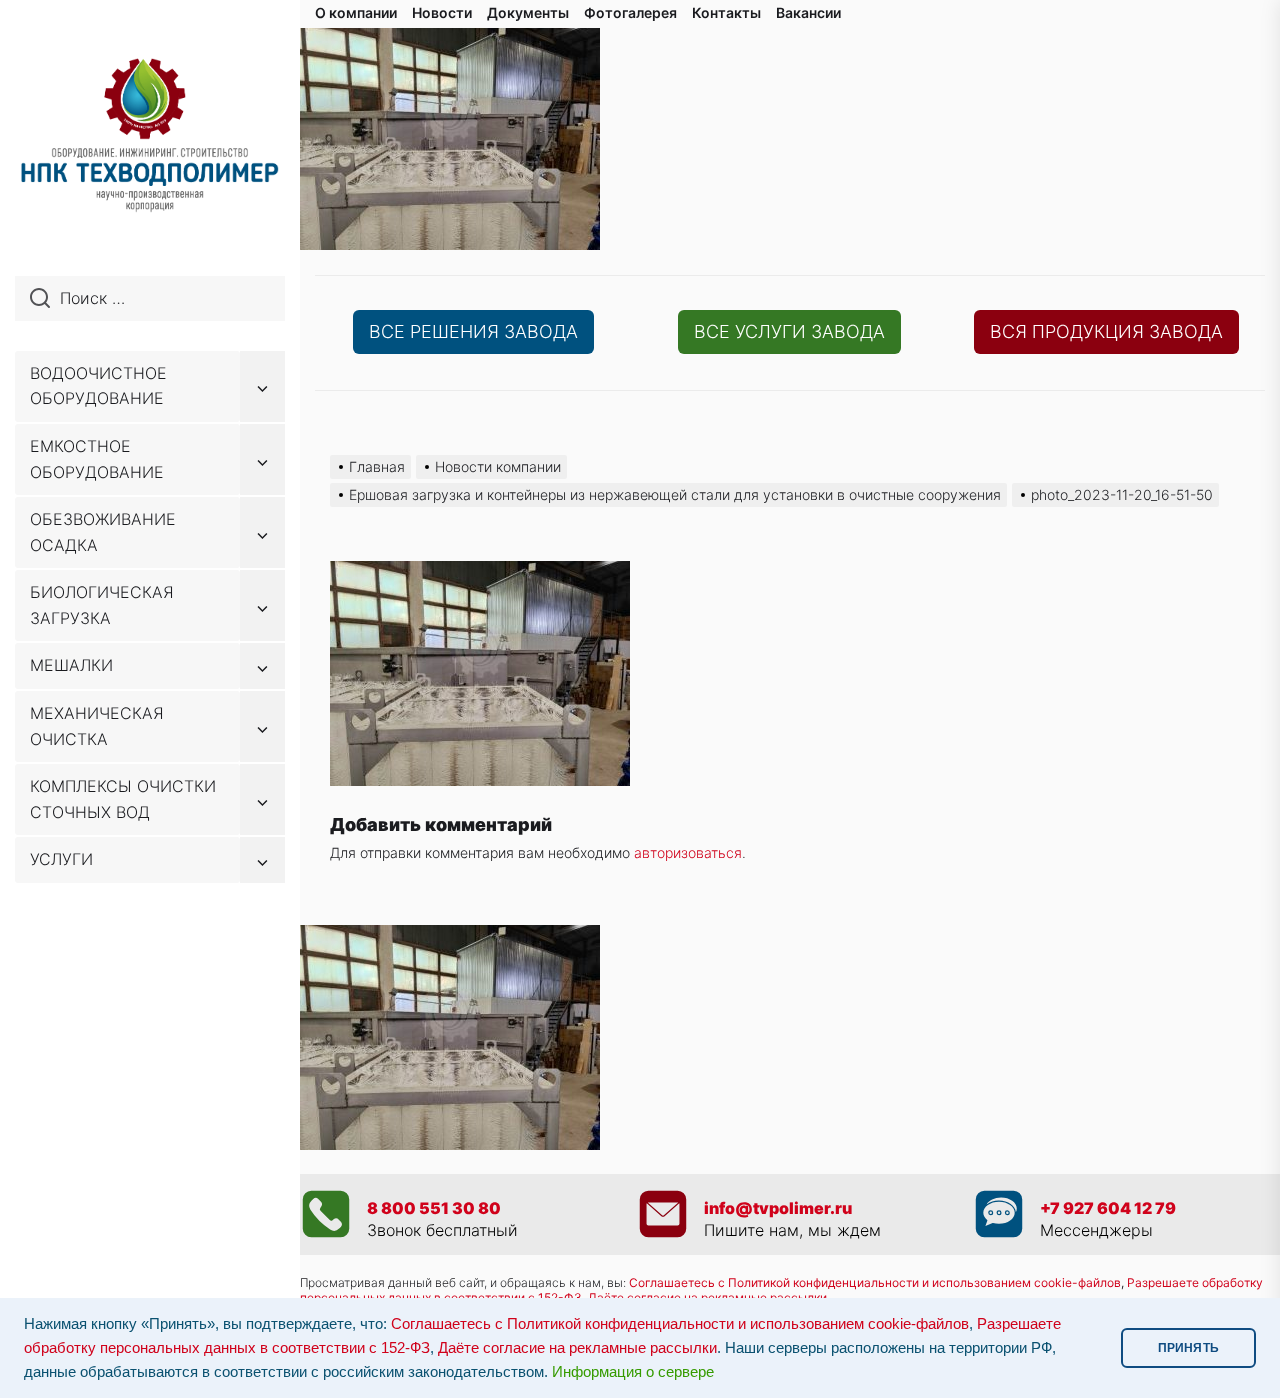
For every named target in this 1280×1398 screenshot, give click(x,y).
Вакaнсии (808, 12)
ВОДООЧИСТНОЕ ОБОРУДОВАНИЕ (98, 386)
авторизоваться (688, 852)
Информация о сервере (633, 1372)
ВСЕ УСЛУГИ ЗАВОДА (789, 331)
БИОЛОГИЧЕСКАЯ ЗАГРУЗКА (102, 605)
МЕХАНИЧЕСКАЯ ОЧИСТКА (97, 726)
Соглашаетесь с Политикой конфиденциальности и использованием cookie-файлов (875, 1282)
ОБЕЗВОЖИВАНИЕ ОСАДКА (103, 532)
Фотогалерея (630, 12)
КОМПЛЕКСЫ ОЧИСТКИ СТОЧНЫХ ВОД (123, 799)
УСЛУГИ (61, 859)
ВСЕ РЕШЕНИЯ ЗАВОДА (473, 331)
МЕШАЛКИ (71, 665)
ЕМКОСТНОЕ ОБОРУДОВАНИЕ (97, 459)
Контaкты (726, 12)
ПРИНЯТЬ (1188, 1348)
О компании (356, 12)
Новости (442, 12)
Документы (528, 12)
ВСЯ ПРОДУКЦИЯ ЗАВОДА (1106, 331)
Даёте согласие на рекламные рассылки (577, 1348)
